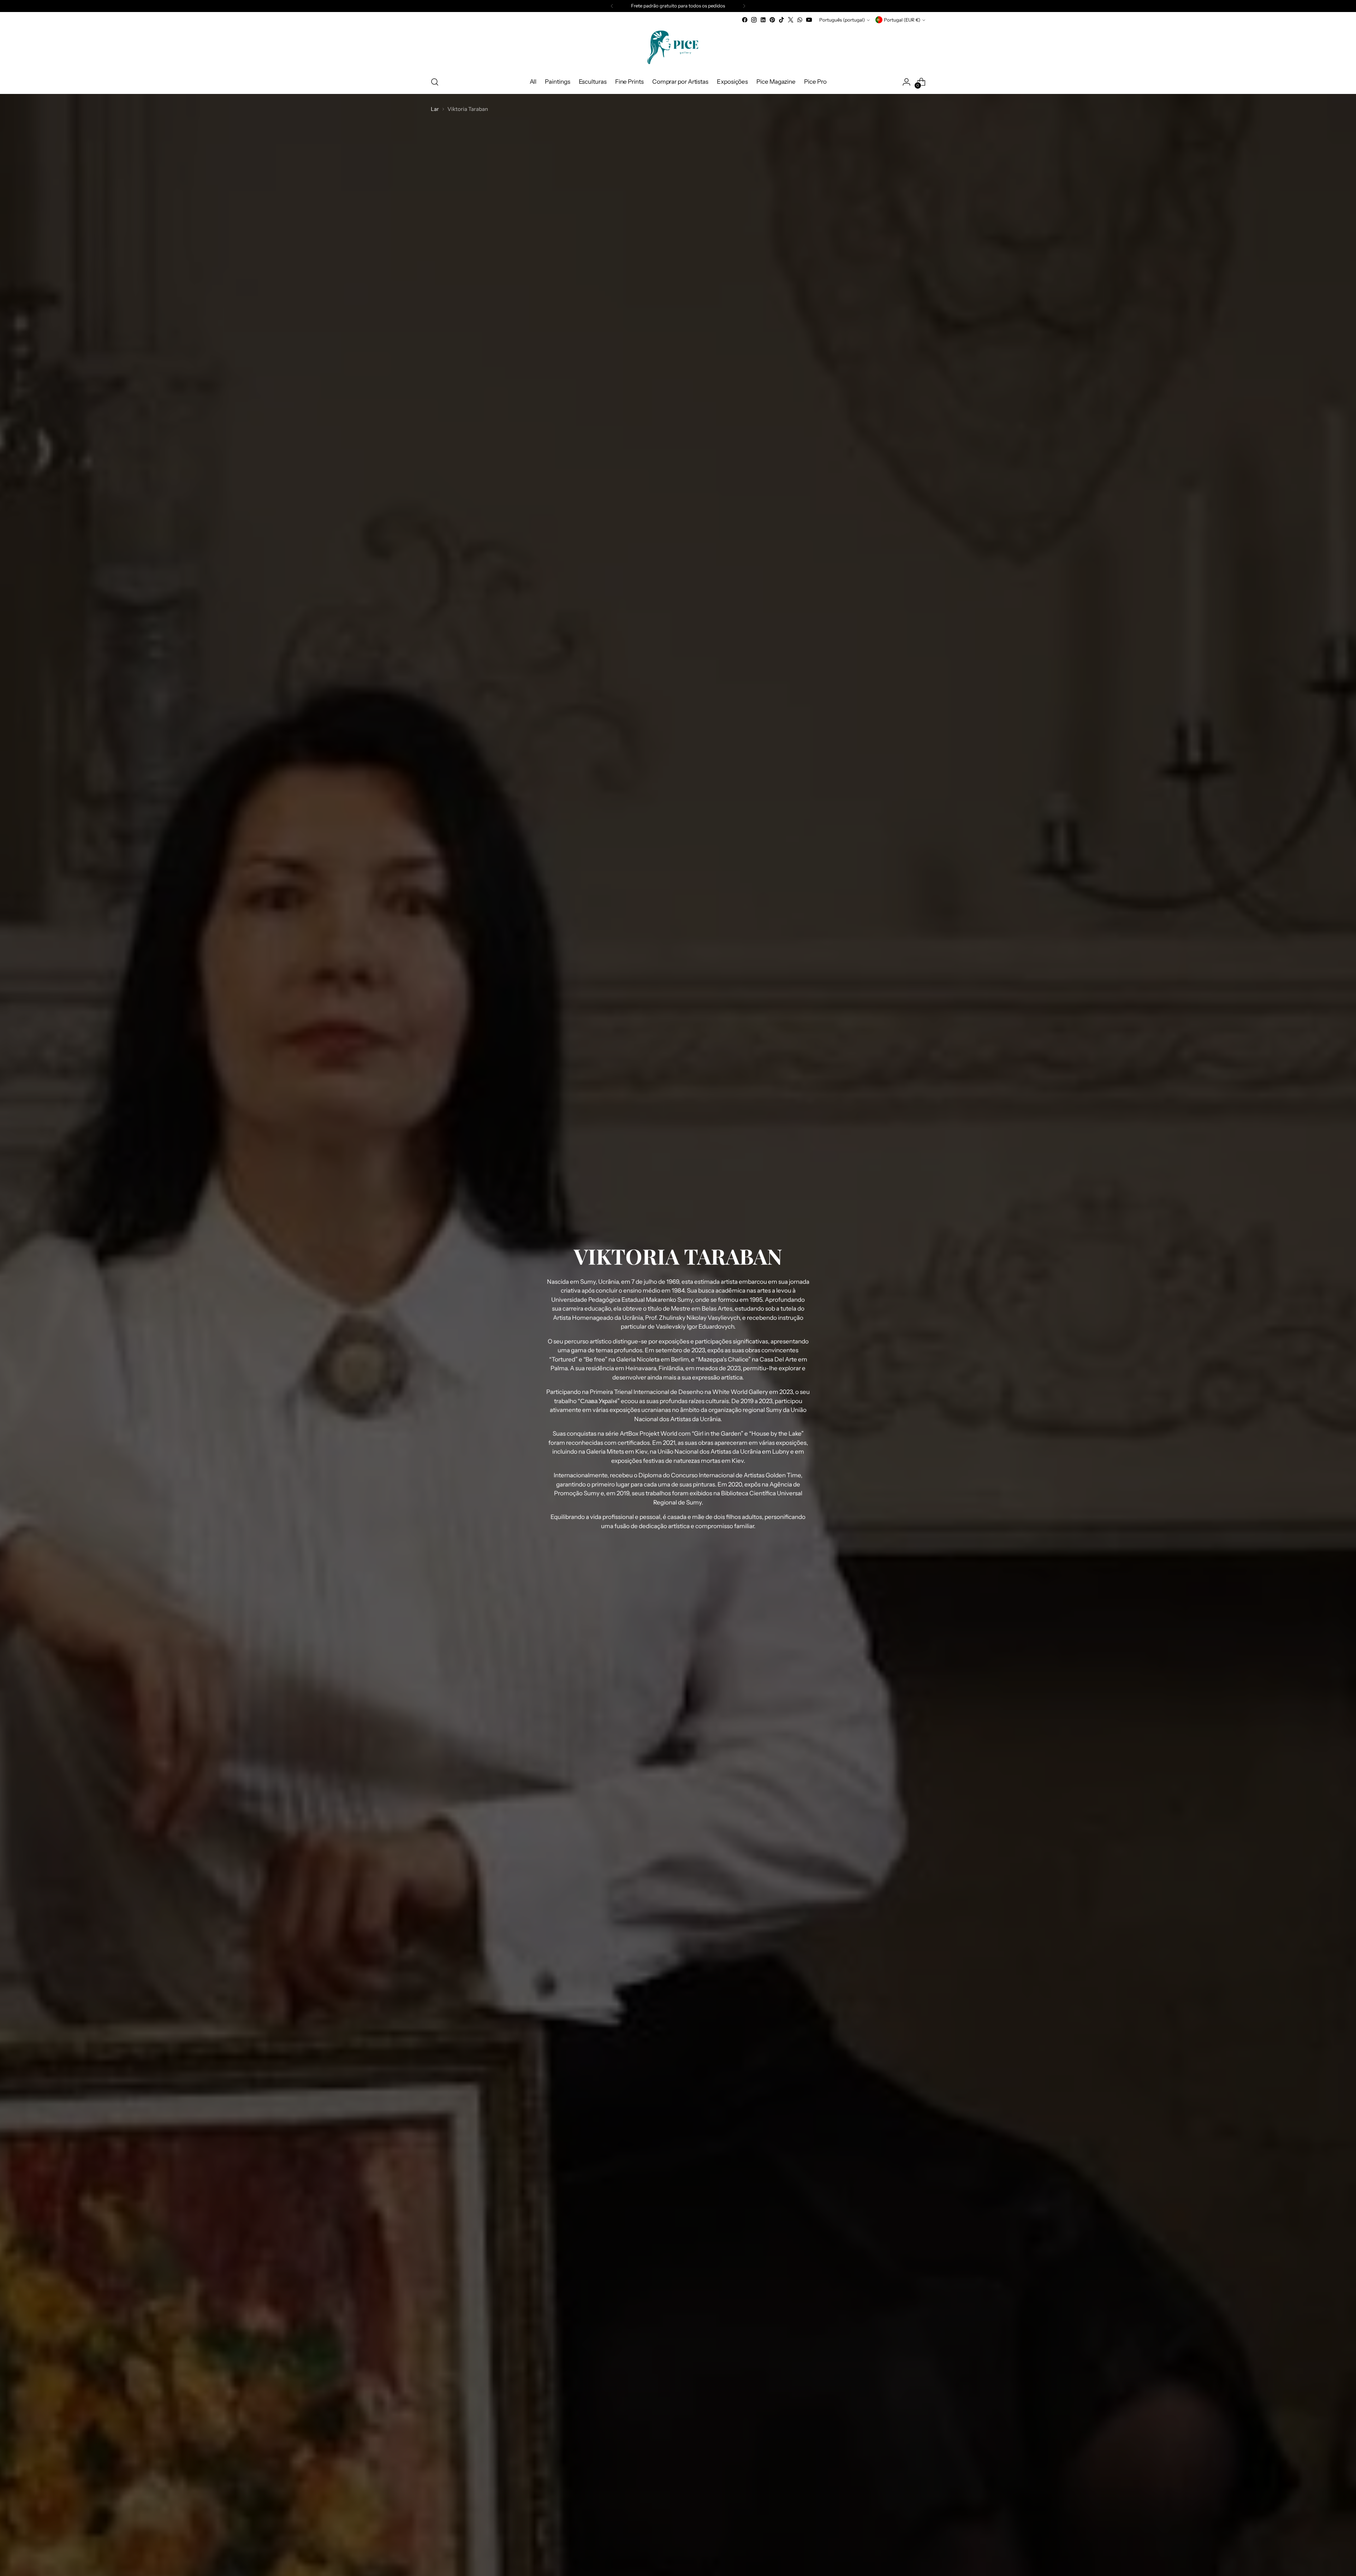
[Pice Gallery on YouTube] (809, 20)
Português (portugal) (842, 20)
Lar (435, 109)
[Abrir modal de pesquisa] (435, 82)
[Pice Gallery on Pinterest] (772, 20)
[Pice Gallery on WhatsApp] (800, 20)
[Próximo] (744, 6)
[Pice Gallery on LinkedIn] (763, 20)
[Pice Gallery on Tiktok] (781, 20)
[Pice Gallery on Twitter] (791, 20)
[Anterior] (612, 6)
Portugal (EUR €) (902, 20)
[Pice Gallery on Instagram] (754, 20)
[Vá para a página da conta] (906, 82)
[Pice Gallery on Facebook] (745, 20)
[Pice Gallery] (678, 47)
